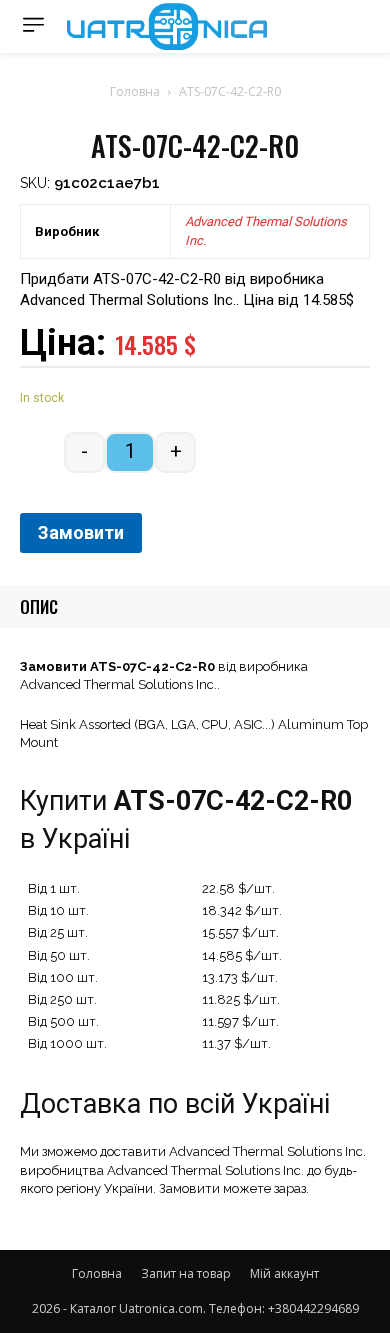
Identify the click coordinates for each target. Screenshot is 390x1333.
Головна (135, 91)
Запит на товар (186, 1273)
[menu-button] (33, 24)
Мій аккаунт (284, 1273)
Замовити (81, 532)
